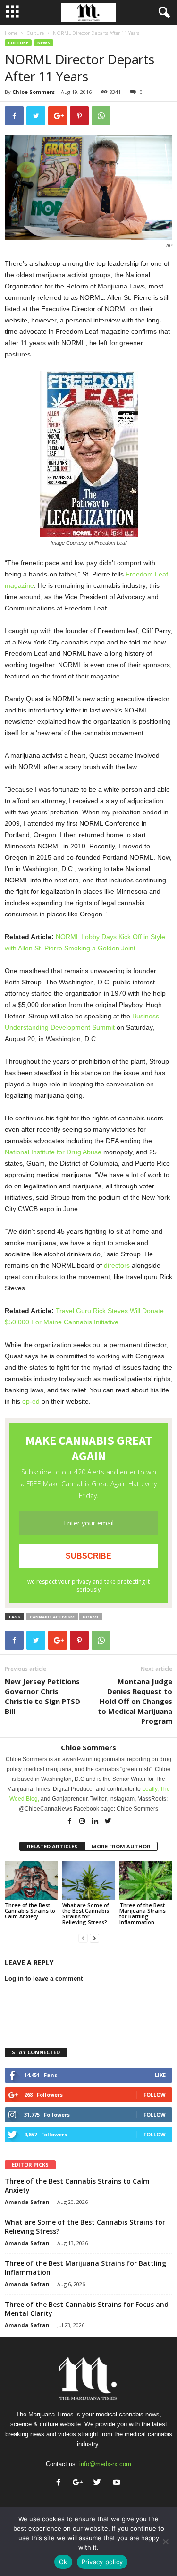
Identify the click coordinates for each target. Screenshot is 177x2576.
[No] (165, 2542)
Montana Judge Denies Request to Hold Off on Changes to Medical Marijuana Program (135, 1701)
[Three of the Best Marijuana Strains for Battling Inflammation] (146, 1880)
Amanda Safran (27, 2202)
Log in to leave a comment (44, 1979)
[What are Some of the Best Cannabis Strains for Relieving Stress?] (89, 1880)
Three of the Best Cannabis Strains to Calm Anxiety (30, 1911)
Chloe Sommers (34, 92)
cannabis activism (52, 1617)
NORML (91, 1617)
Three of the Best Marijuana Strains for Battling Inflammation (143, 1913)
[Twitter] (108, 1822)
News (44, 43)
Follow (155, 2095)
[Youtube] (118, 2483)
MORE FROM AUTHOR (121, 1846)
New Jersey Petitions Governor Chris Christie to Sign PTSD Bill (42, 1696)
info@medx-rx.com (105, 2464)
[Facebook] (70, 1822)
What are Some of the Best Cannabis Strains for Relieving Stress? (86, 1913)
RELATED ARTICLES (52, 1846)
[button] (162, 13)
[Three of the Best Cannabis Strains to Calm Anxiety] (31, 1880)
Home (11, 33)
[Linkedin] (96, 1822)
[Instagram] (83, 1822)
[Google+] (80, 2483)
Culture (35, 33)
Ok (63, 2562)
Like (160, 2075)
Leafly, (151, 1789)
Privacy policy (102, 2562)
